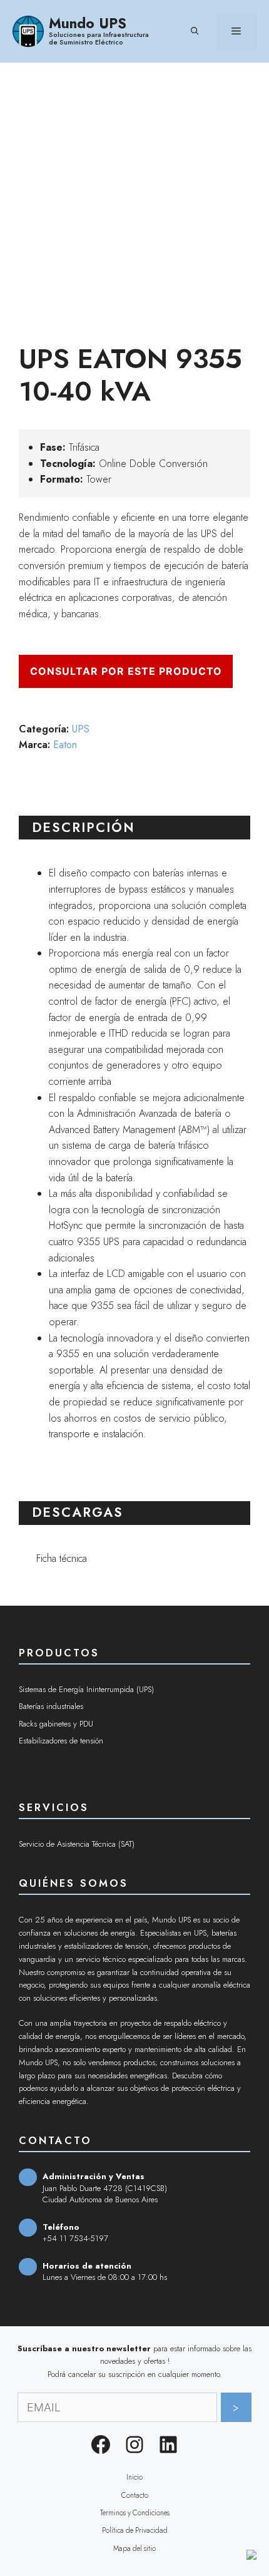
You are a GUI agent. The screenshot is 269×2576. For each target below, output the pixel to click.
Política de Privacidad (135, 2530)
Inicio (134, 2477)
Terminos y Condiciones (135, 2513)
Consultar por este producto (126, 671)
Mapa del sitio (134, 2548)
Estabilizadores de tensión (61, 1741)
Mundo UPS (88, 23)
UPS (81, 729)
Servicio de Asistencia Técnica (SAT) (77, 1844)
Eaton (65, 745)
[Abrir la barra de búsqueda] (195, 31)
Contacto (135, 2495)
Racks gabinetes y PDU (56, 1724)
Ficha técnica (62, 1558)
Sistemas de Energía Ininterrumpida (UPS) (86, 1689)
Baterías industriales (51, 1706)
